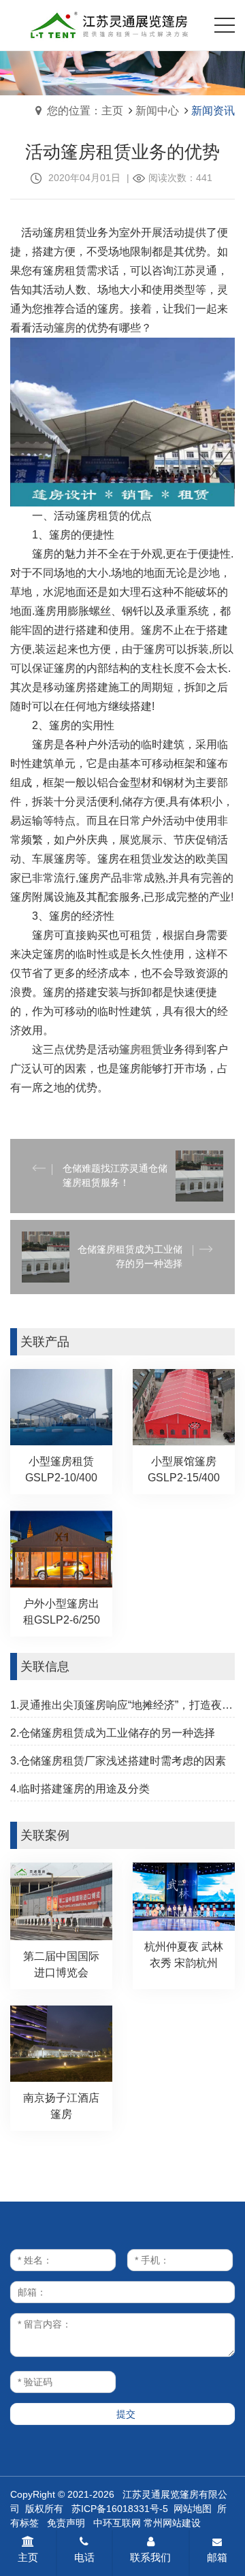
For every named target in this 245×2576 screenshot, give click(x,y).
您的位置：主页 (85, 111)
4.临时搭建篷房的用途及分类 (80, 1789)
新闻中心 (157, 111)
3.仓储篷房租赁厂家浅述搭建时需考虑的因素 (118, 1761)
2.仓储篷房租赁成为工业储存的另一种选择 (113, 1733)
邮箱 (217, 2557)
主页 (28, 2557)
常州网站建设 (172, 2523)
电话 (84, 2557)
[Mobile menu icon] (225, 25)
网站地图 (193, 2509)
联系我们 (150, 2557)
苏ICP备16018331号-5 (120, 2509)
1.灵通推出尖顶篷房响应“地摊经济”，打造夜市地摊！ (122, 1705)
